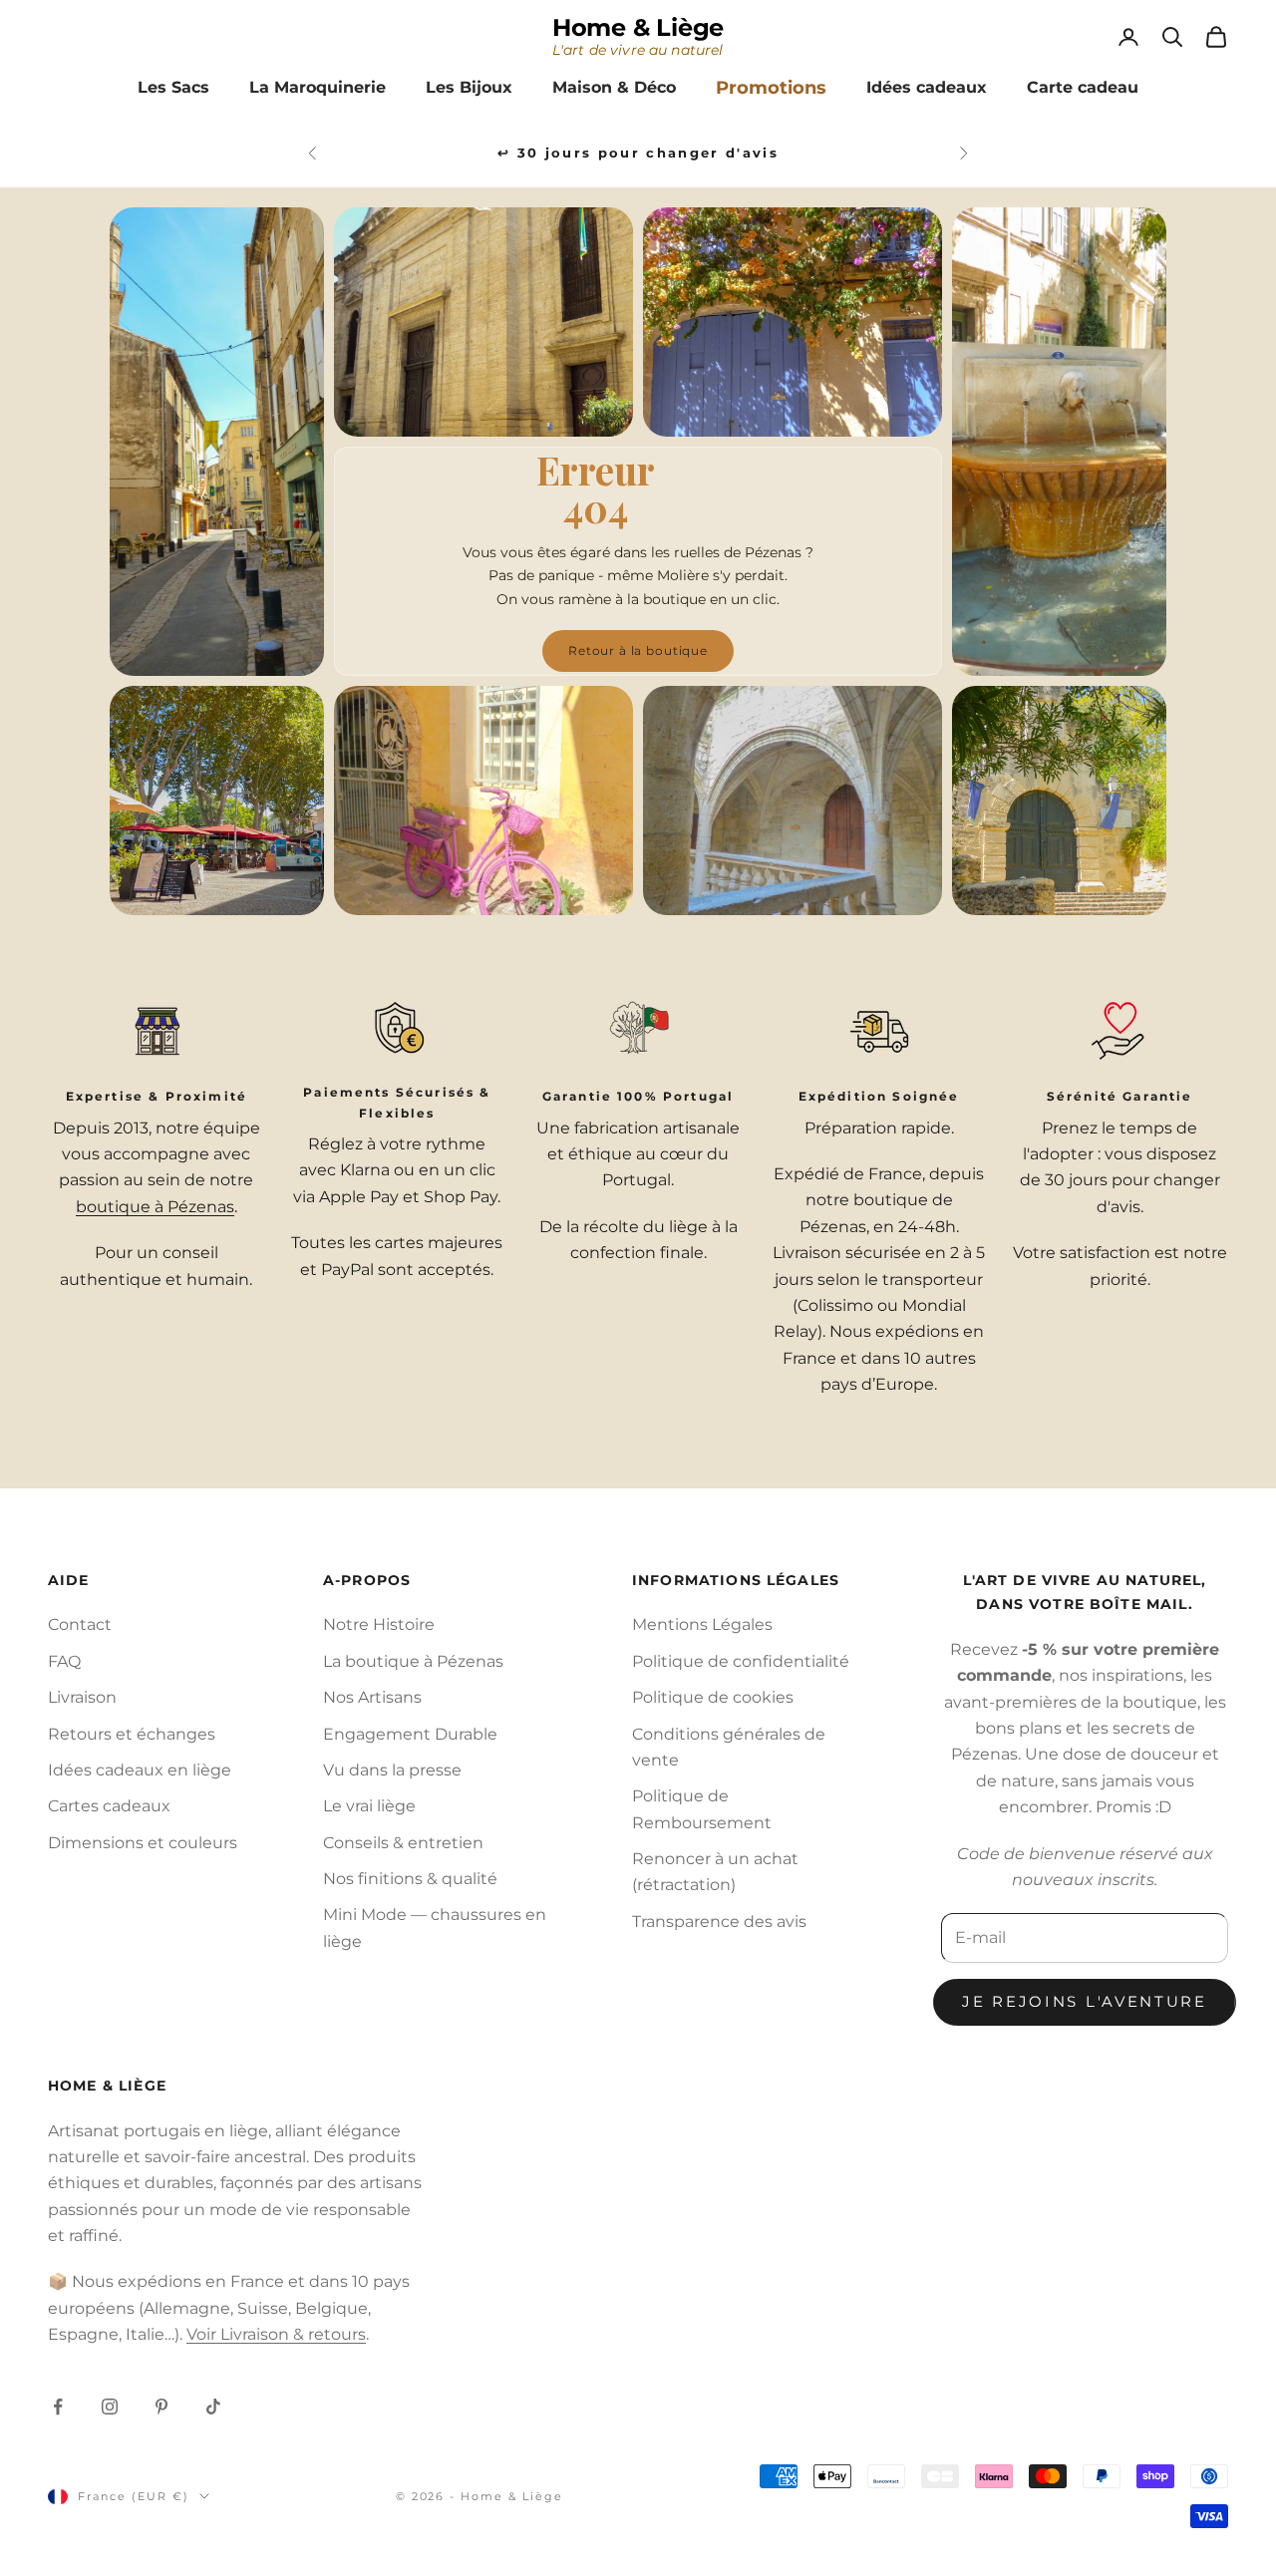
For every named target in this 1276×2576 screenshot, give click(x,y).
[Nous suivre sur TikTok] (213, 2407)
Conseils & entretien (403, 1843)
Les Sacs (173, 87)
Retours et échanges (132, 1734)
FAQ (64, 1661)
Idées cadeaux (927, 87)
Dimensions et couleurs (143, 1843)
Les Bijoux (469, 87)
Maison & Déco (614, 87)
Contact (80, 1624)
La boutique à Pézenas (413, 1661)
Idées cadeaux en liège (140, 1770)
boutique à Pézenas (155, 1207)
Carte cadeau (1083, 87)
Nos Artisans (372, 1697)
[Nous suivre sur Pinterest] (161, 2407)
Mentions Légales (702, 1624)
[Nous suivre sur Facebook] (58, 2407)
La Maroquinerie (318, 87)
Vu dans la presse (392, 1770)
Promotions (771, 88)
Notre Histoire (379, 1624)
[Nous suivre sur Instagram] (110, 2407)
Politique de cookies (713, 1697)
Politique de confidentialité (741, 1661)
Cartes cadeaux (109, 1806)
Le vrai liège (369, 1806)
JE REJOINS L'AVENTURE (1085, 2001)
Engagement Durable (410, 1734)
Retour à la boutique (638, 651)
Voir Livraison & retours (276, 2334)
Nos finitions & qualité (410, 1879)
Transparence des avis (719, 1922)
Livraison (82, 1697)
